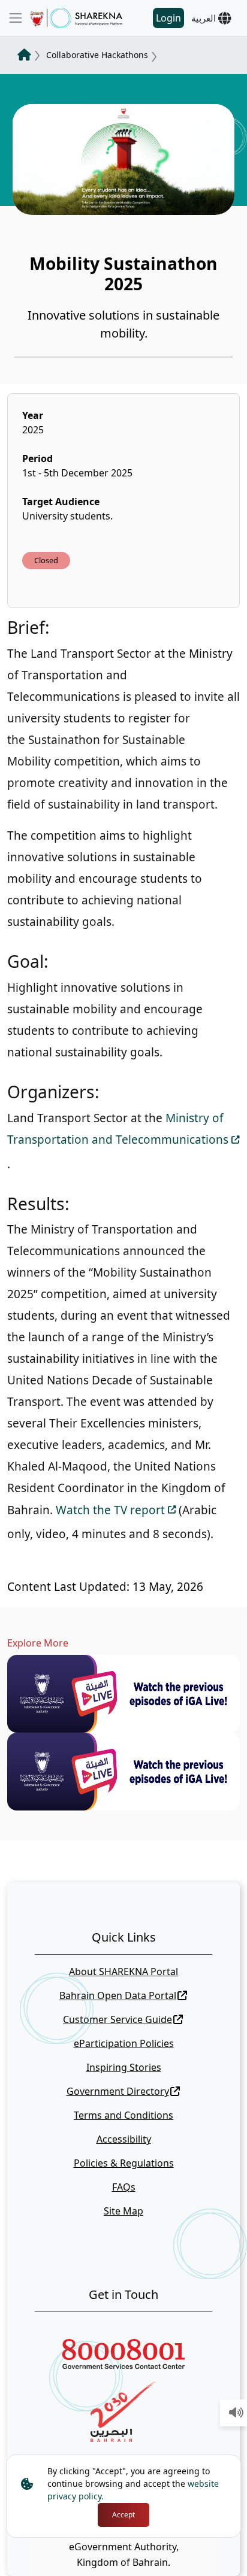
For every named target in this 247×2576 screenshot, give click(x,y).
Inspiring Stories (124, 2067)
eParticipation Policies (124, 2043)
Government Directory (118, 2091)
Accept (123, 2515)
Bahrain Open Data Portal (118, 1995)
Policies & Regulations (124, 2163)
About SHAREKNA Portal (123, 1972)
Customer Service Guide (118, 2019)
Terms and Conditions (123, 2115)
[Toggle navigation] (16, 18)
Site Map (123, 2211)
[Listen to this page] (236, 2413)
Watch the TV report (110, 1510)
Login (168, 18)
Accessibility (124, 2139)
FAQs (124, 2187)
